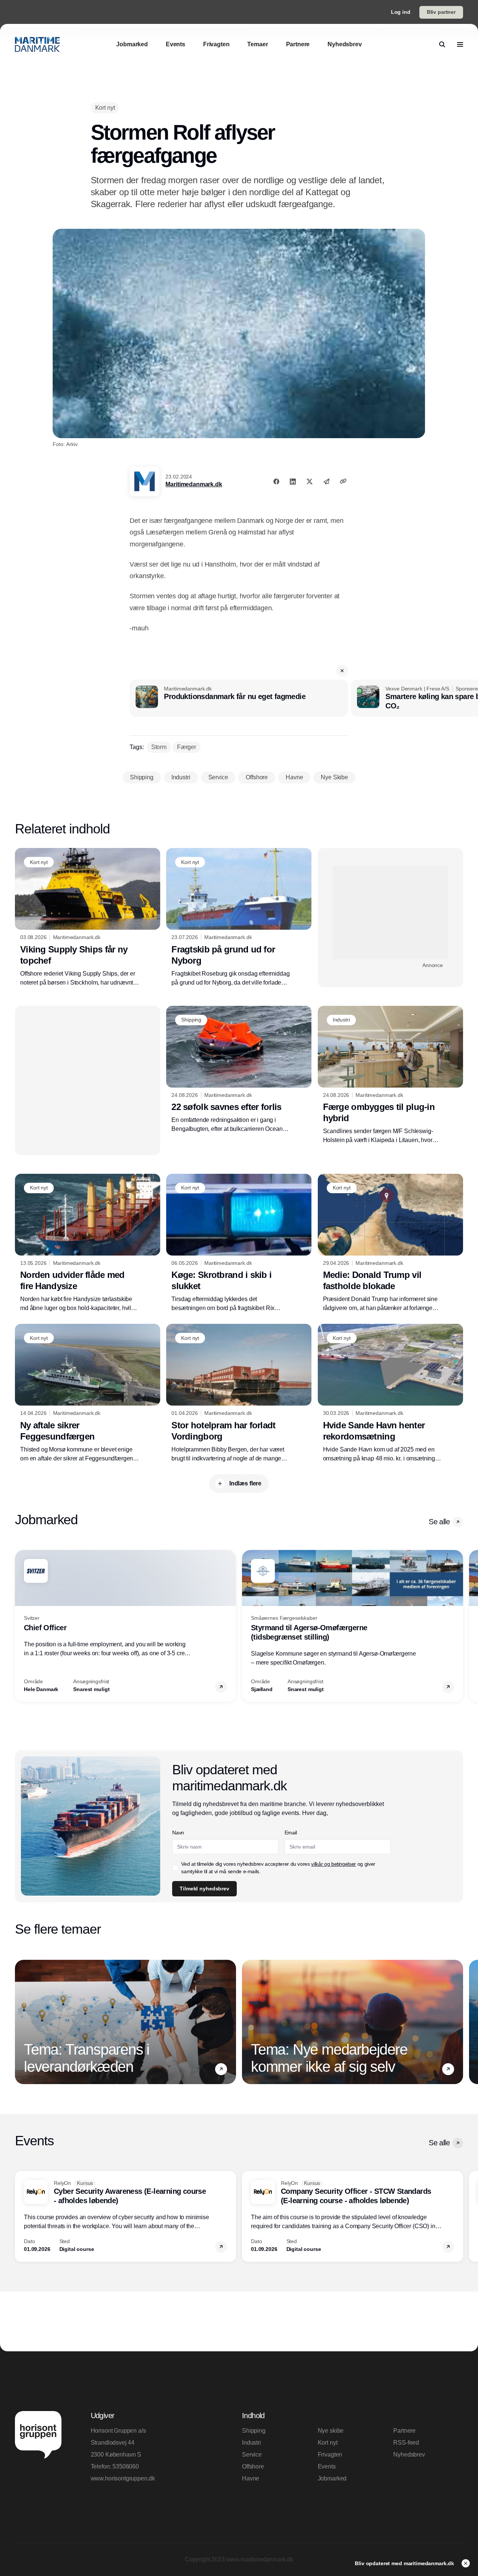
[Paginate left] (21, 1626)
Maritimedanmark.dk (194, 484)
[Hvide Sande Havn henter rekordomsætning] (390, 1393)
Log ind (401, 12)
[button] (342, 671)
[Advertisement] (390, 913)
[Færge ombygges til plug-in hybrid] (390, 1075)
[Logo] (37, 44)
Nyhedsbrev (409, 2455)
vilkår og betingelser (333, 1864)
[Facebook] (276, 481)
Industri (252, 2443)
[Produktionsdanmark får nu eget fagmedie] (239, 698)
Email (291, 1833)
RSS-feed (406, 2443)
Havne (251, 2478)
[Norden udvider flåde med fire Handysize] (88, 1243)
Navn (178, 1833)
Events (327, 2466)
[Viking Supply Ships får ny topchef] (88, 917)
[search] (442, 44)
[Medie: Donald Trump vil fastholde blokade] (390, 1243)
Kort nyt (328, 2443)
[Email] (326, 481)
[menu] (460, 44)
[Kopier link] (343, 481)
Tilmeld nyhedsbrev (204, 1889)
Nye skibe (331, 2431)
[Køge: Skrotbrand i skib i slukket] (239, 1243)
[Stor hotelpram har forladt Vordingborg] (239, 1393)
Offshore (253, 2466)
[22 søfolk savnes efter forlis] (239, 1070)
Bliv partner (441, 12)
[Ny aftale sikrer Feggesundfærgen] (88, 1393)
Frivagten (330, 2455)
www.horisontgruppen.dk (123, 2478)
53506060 (126, 2466)
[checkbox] (175, 1868)
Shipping (254, 2431)
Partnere (404, 2431)
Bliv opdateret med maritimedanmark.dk (405, 2563)
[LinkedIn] (293, 481)
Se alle (439, 1522)
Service (252, 2455)
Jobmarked (332, 2478)
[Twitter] (310, 481)
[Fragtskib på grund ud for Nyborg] (239, 917)
